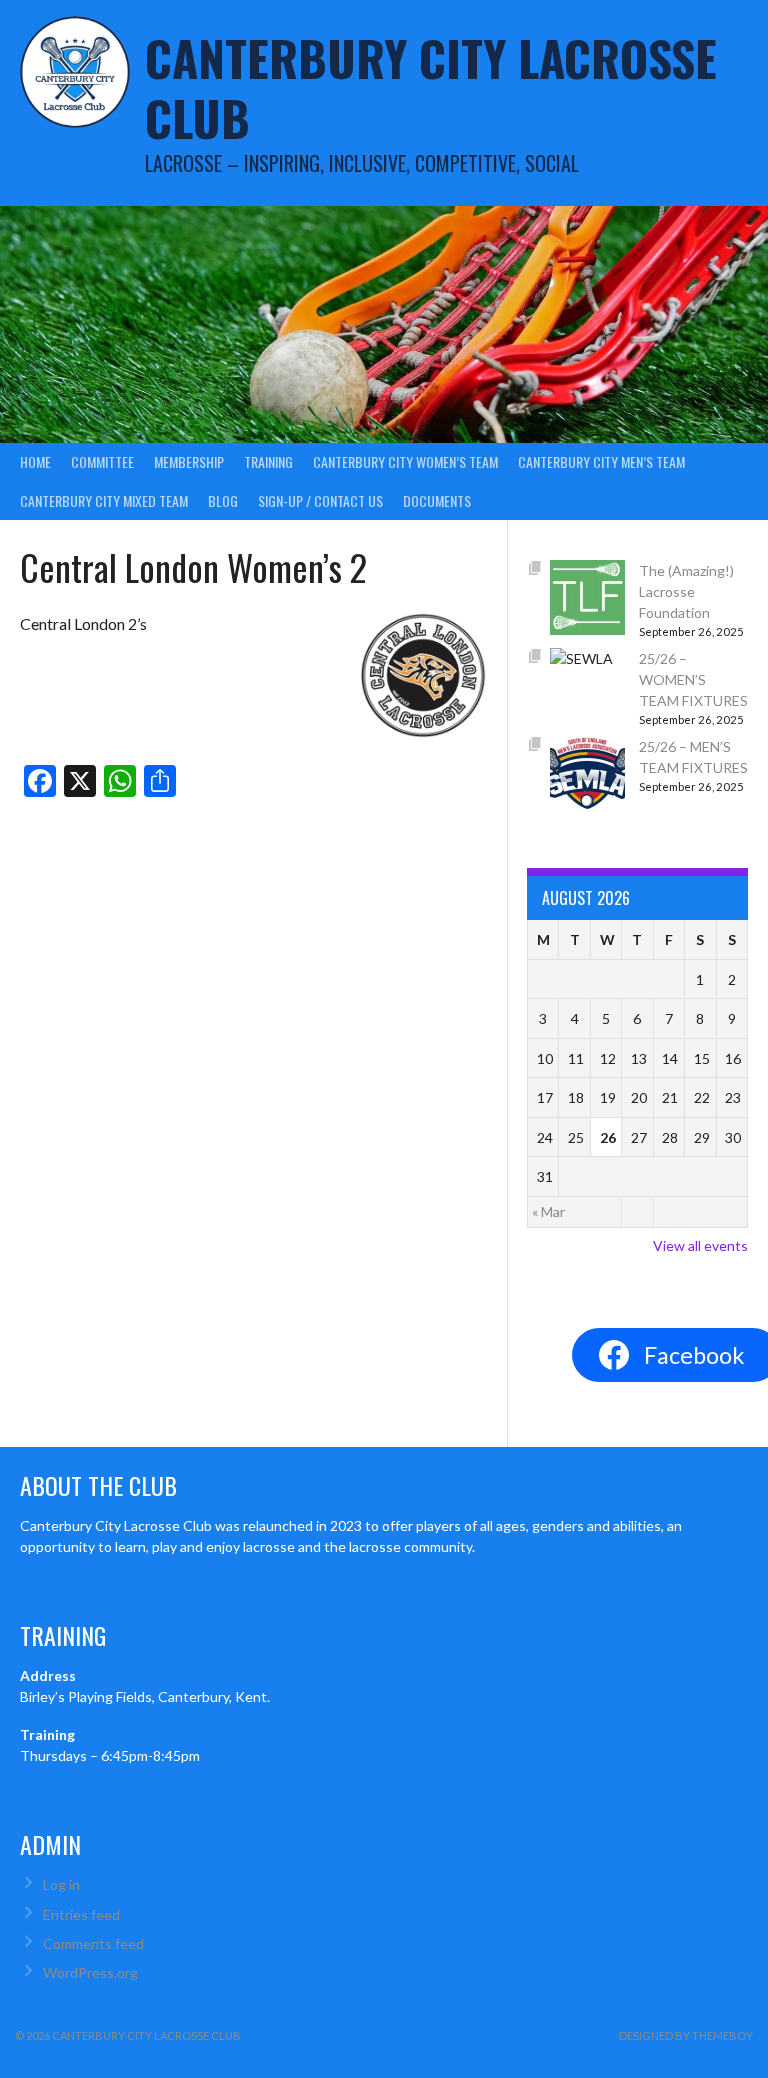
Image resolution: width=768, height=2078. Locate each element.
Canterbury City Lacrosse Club (431, 87)
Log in (61, 1884)
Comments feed (93, 1943)
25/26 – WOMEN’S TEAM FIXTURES (693, 679)
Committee (102, 461)
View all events (700, 1245)
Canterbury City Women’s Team (405, 461)
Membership (189, 461)
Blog (223, 500)
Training (268, 461)
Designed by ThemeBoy (686, 2035)
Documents (437, 500)
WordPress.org (90, 1972)
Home (35, 461)
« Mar (548, 1211)
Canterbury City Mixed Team (104, 500)
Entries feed (81, 1914)
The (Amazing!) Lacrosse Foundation (686, 591)
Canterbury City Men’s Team (601, 461)
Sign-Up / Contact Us (320, 500)
